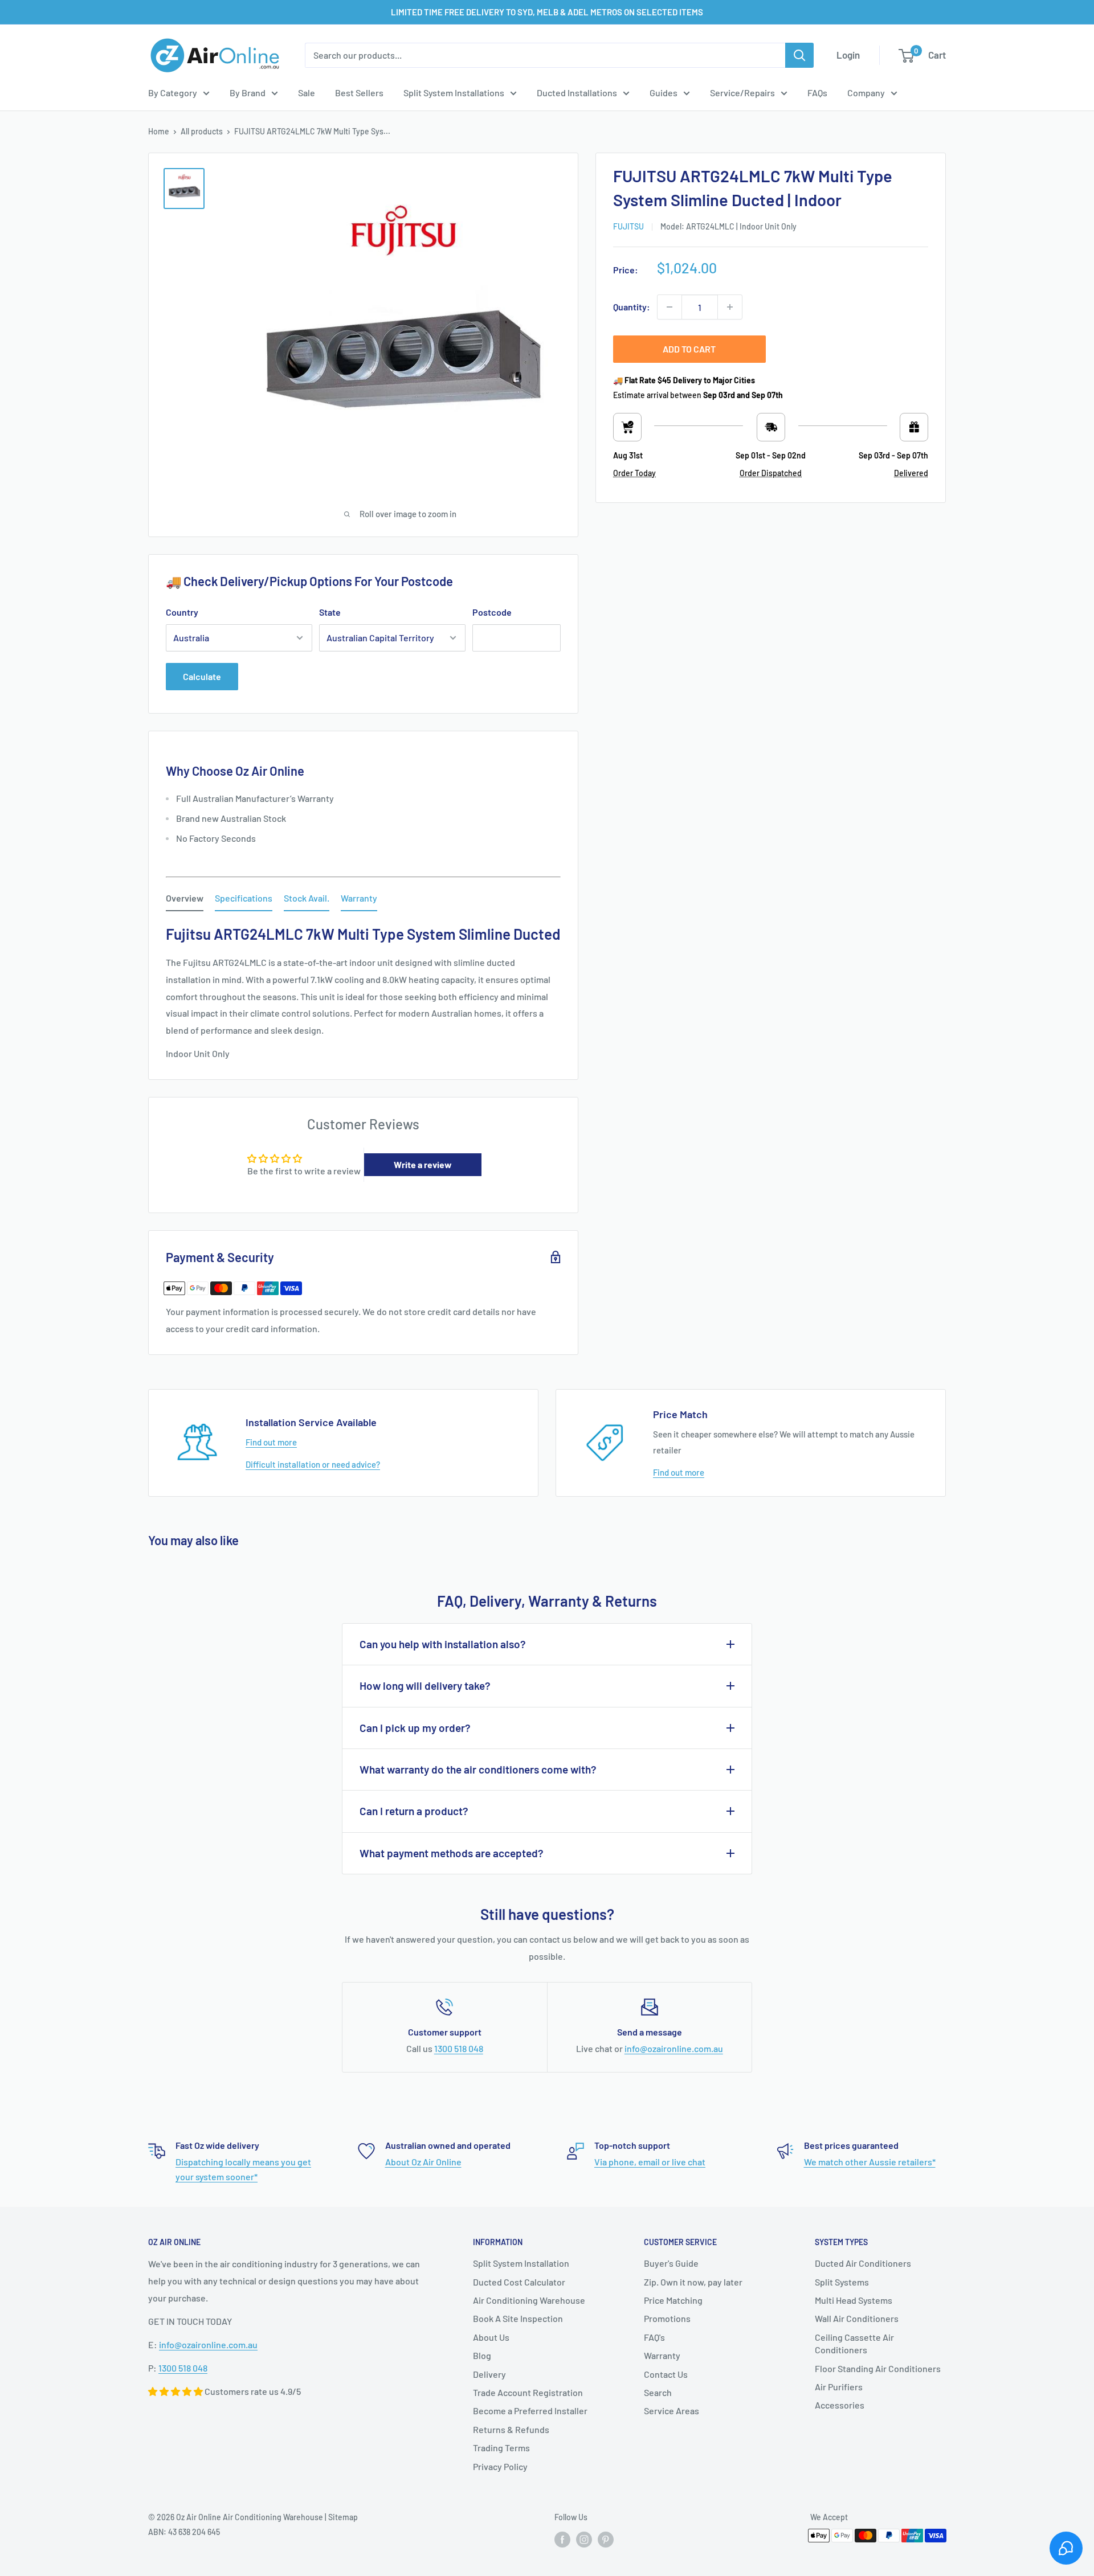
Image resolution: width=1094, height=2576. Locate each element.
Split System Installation (521, 2263)
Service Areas (671, 2411)
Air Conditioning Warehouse (529, 2300)
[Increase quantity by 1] (730, 307)
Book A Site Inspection (518, 2318)
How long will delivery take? (425, 1686)
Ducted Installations (577, 93)
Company (866, 93)
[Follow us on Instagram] (584, 2539)
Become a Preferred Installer (530, 2411)
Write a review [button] (423, 1164)
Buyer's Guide (671, 2263)
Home (159, 131)
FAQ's (654, 2337)
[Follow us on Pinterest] (606, 2539)
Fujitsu (628, 226)
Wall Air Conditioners (857, 2318)
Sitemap (343, 2517)
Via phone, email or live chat (650, 2162)
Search (658, 2392)
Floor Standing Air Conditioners (878, 2368)
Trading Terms (501, 2448)
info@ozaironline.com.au (674, 2048)
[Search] (799, 55)
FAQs (817, 93)
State (330, 612)
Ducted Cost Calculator (519, 2282)
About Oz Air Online (423, 2162)
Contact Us (666, 2374)
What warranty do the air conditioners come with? (478, 1769)
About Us (491, 2337)
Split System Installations (454, 93)
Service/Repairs (742, 93)
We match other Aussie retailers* (870, 2162)
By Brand (248, 93)
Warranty (662, 2355)
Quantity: (632, 307)
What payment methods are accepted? (452, 1853)
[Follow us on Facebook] (562, 2539)
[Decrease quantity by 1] (670, 307)
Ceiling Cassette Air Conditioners (854, 2343)
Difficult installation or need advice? (313, 1464)
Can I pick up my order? (415, 1728)
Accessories (840, 2405)
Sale (307, 93)
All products (202, 131)
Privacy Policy (500, 2466)
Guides (664, 93)
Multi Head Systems (854, 2300)
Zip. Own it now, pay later (693, 2282)
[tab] (185, 900)
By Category (173, 93)
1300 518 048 (459, 2048)
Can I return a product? (414, 1811)
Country (182, 612)
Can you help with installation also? (443, 1644)
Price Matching (673, 2300)
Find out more (271, 1442)
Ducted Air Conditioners (863, 2263)
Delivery (489, 2374)
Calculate (202, 676)
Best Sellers (359, 93)
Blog (482, 2355)
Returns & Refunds (511, 2429)
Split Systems (842, 2282)
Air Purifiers (839, 2387)
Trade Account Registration (528, 2392)
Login (848, 55)
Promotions (667, 2318)
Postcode (492, 612)
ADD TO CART (689, 349)
